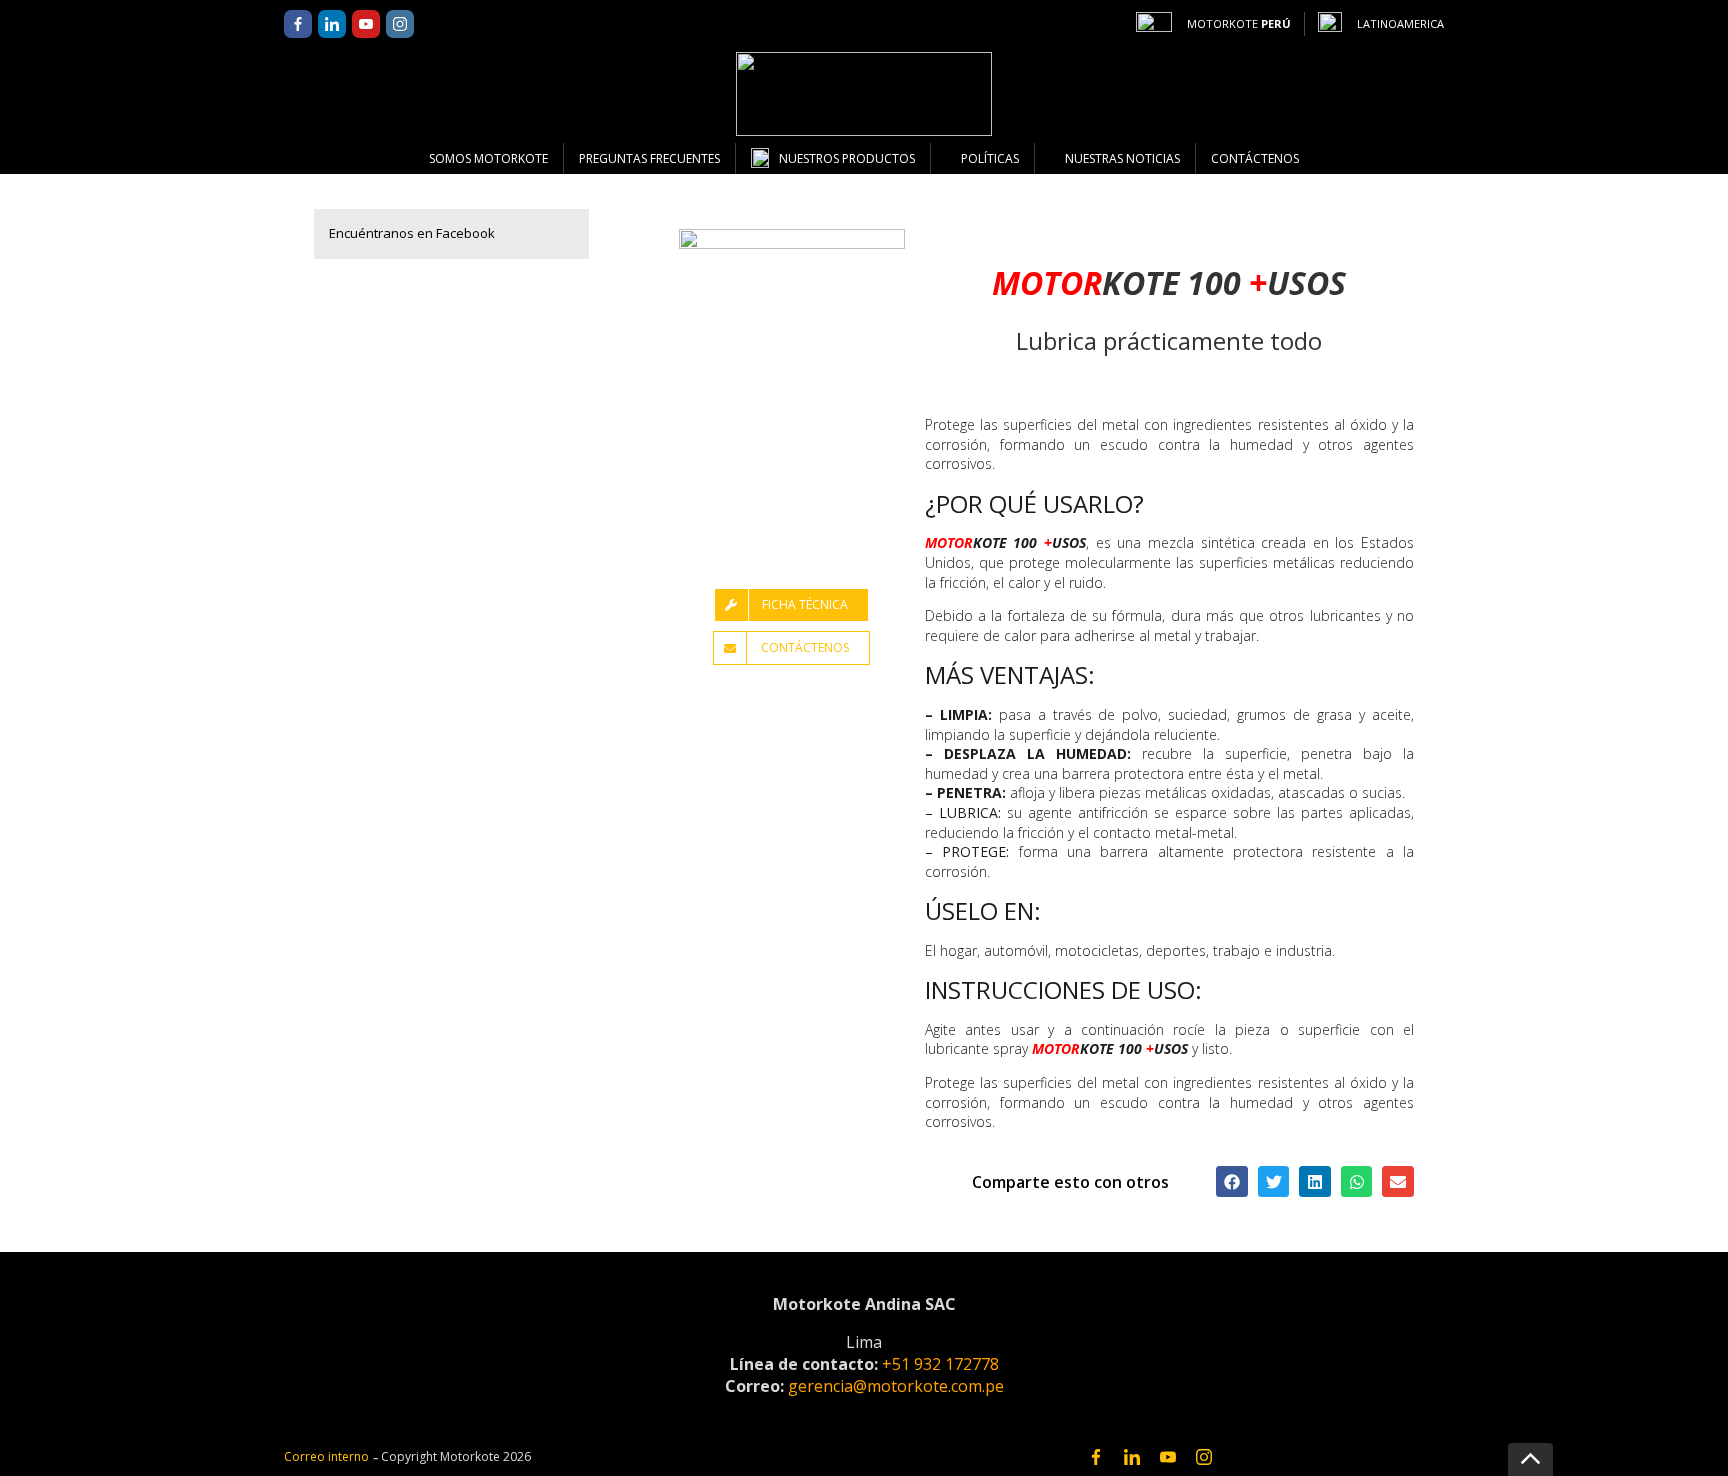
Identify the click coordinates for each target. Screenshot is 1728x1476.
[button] (1232, 1182)
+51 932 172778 (940, 1364)
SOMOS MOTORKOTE (488, 158)
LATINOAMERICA (1400, 23)
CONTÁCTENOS (1255, 158)
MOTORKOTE (1239, 23)
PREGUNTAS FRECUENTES (649, 158)
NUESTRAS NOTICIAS (1122, 158)
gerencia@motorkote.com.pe (896, 1386)
